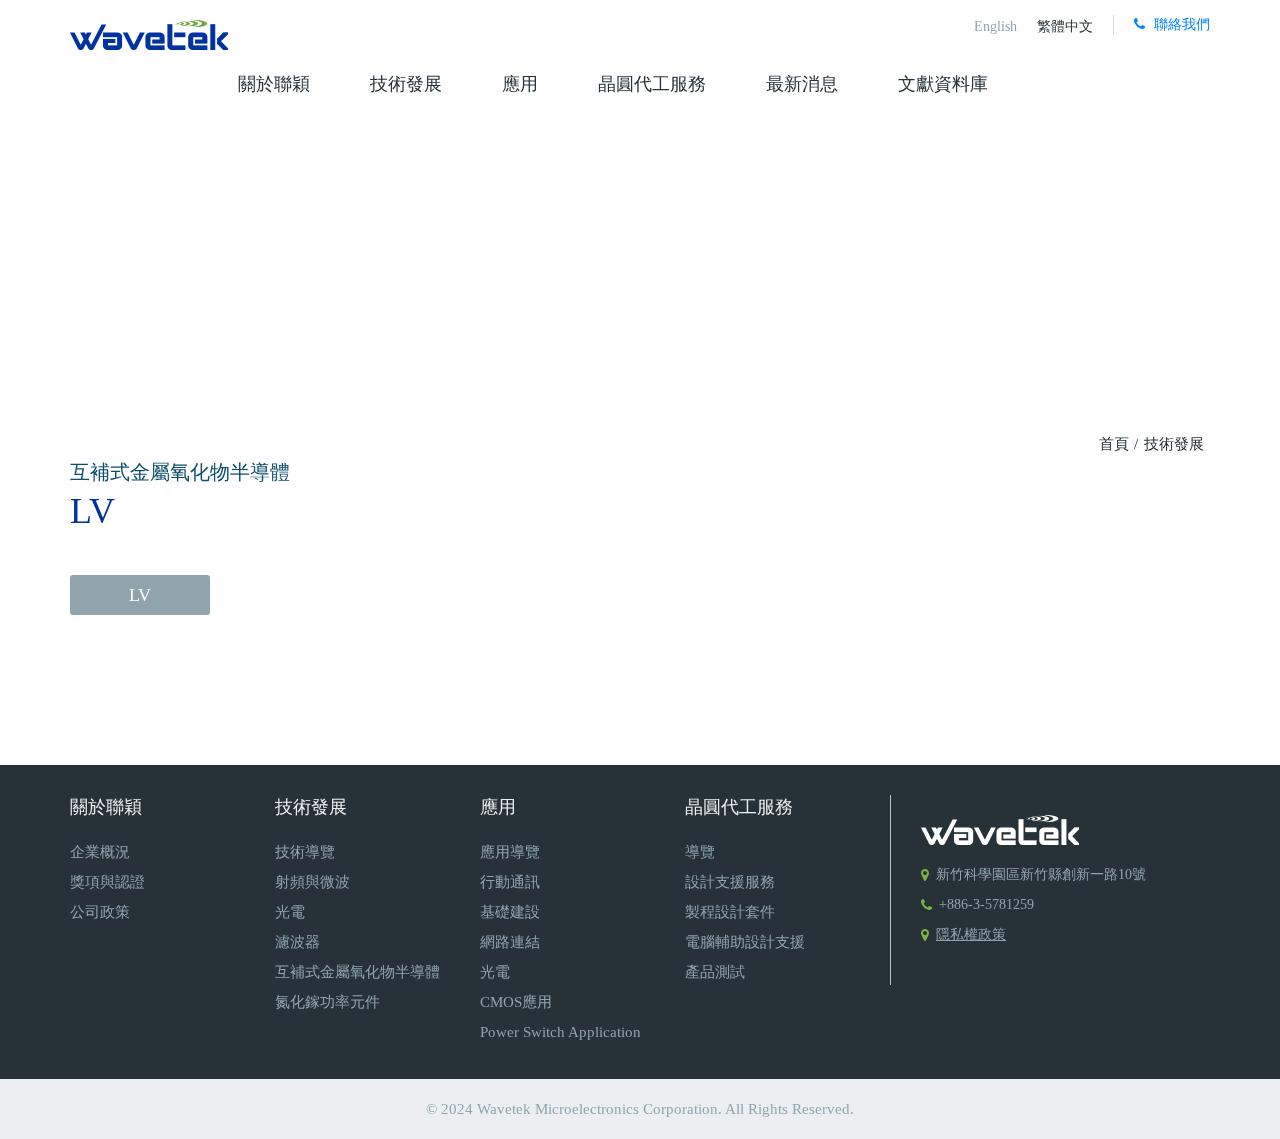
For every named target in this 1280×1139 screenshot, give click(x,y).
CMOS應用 (516, 1002)
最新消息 (802, 84)
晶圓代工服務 (652, 84)
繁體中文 (1065, 26)
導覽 (700, 852)
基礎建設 (510, 912)
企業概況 (100, 852)
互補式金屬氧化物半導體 (357, 972)
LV (140, 595)
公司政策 (100, 912)
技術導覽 (305, 852)
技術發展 (406, 84)
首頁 (1116, 444)
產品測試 (715, 972)
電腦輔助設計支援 (745, 942)
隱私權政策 (971, 934)
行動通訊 (510, 882)
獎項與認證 (107, 882)
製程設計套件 (730, 912)
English (995, 26)
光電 (290, 912)
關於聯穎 (274, 84)
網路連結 (510, 942)
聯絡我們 (1180, 24)
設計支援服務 (730, 882)
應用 (520, 84)
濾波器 (297, 942)
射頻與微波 (312, 882)
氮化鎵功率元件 (327, 1002)
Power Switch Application (560, 1032)
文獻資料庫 (943, 84)
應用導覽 (510, 852)
